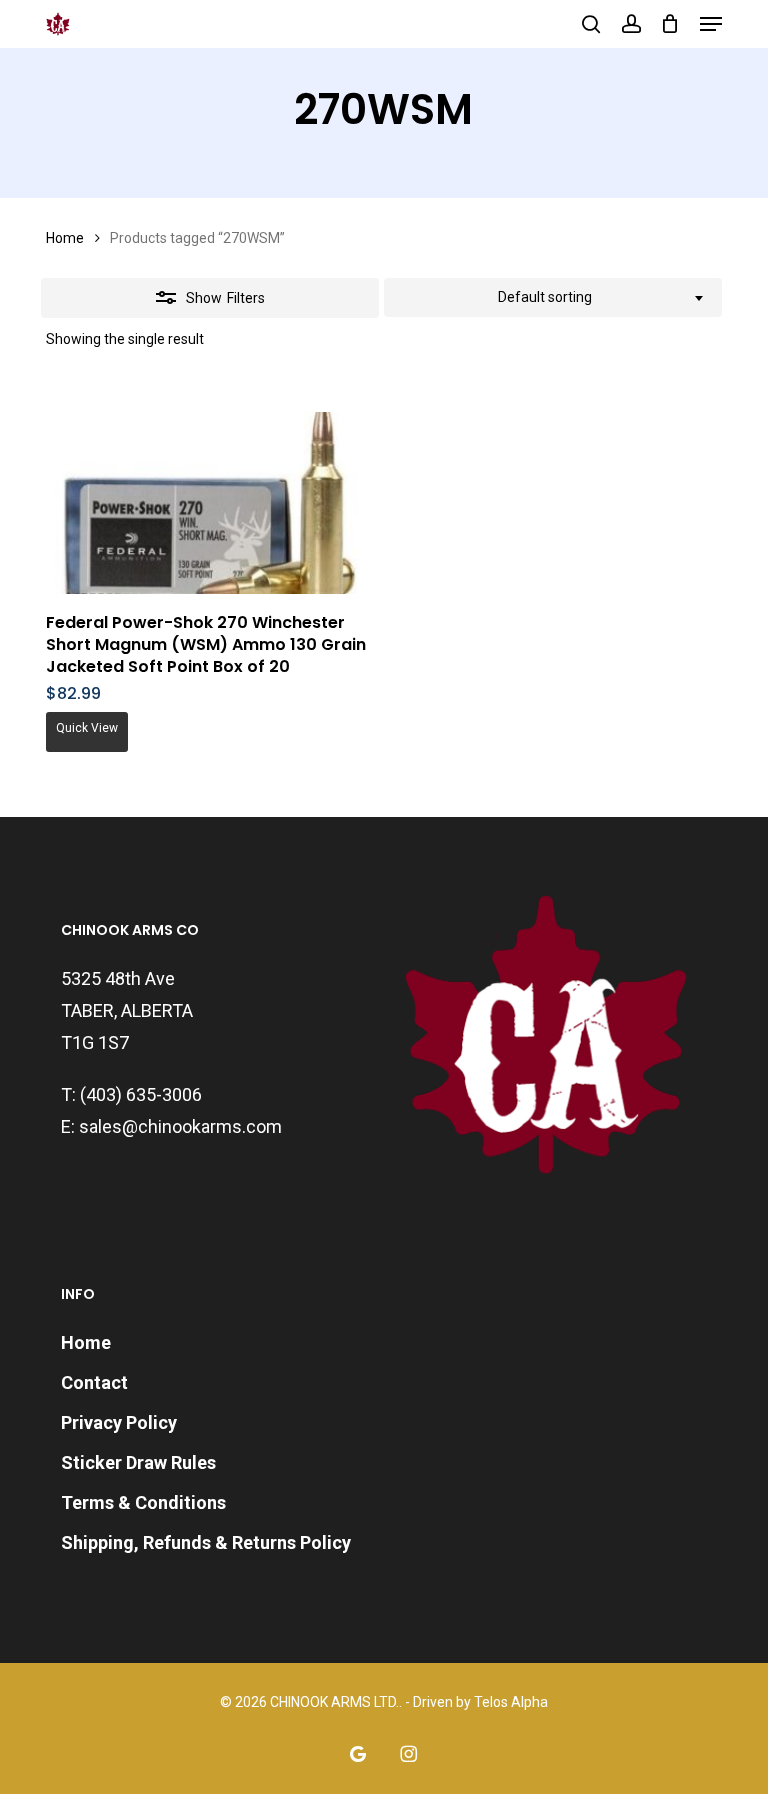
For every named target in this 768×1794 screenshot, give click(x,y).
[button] (711, 24)
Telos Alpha (511, 1702)
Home (65, 238)
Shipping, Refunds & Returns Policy (206, 1542)
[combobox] (553, 298)
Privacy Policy (119, 1422)
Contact (94, 1382)
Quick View (87, 728)
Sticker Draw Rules (138, 1462)
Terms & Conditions (143, 1502)
